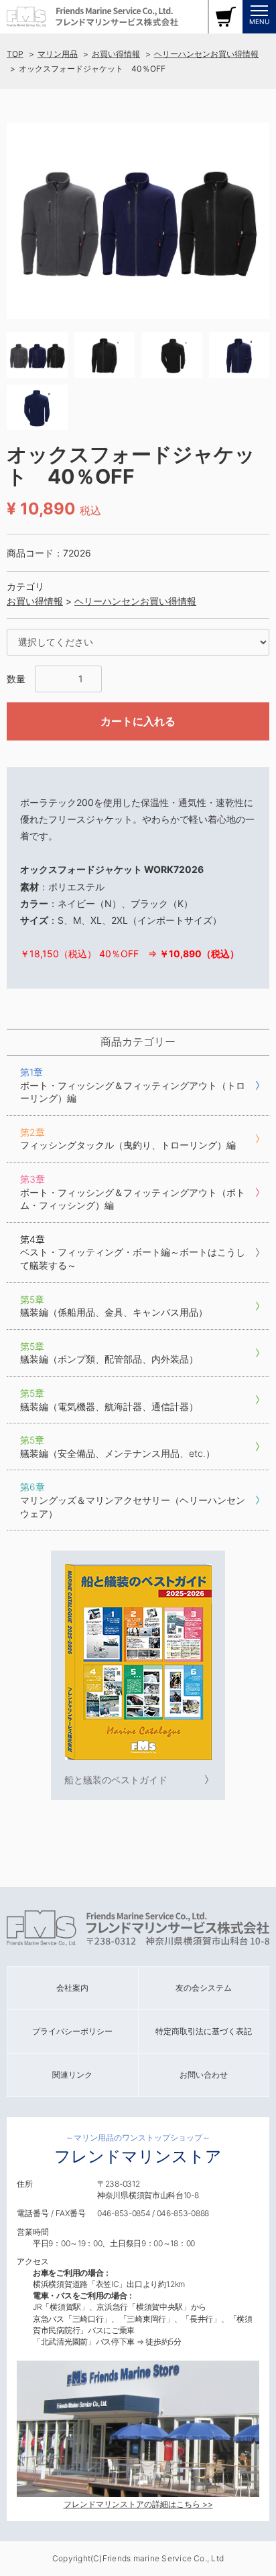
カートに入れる (138, 721)
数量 (16, 679)
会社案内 (72, 1988)
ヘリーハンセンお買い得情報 (206, 54)
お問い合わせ (204, 2075)
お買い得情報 (116, 54)
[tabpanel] (138, 221)
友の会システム (204, 1988)
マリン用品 (58, 54)
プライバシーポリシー (72, 2031)
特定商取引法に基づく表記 (204, 2031)
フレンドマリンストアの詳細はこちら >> (138, 2504)
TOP (15, 54)
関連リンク (72, 2075)
